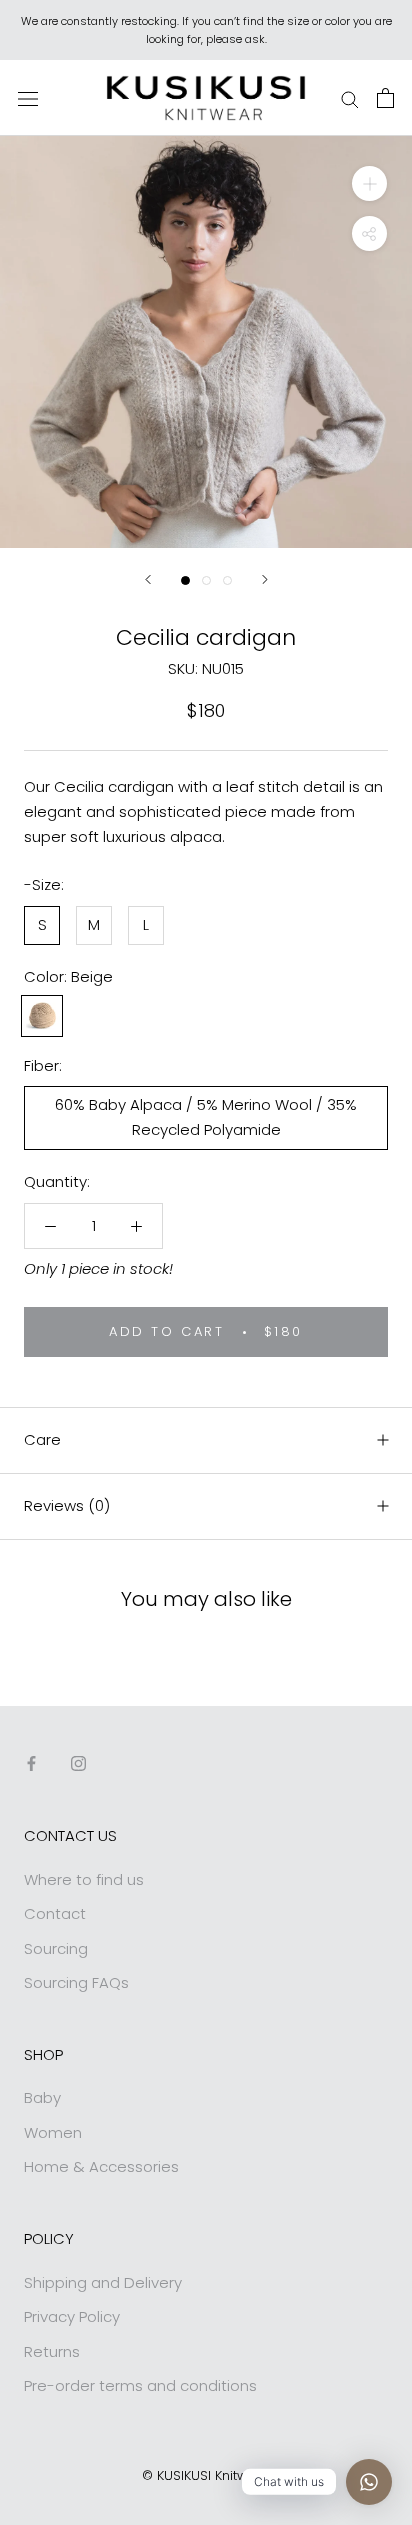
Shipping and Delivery (103, 2282)
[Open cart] (385, 98)
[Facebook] (31, 1763)
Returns (52, 2351)
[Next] (265, 579)
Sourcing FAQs (76, 1982)
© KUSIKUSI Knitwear (206, 2475)
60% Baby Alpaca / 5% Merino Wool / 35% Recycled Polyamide (206, 1117)
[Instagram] (78, 1763)
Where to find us (84, 1879)
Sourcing (56, 1948)
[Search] (350, 97)
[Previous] (148, 579)
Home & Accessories (101, 2166)
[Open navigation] (28, 98)
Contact (55, 1913)
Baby (42, 2097)
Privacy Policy (72, 2316)
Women (53, 2132)
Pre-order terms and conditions (140, 2385)
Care (42, 1439)
